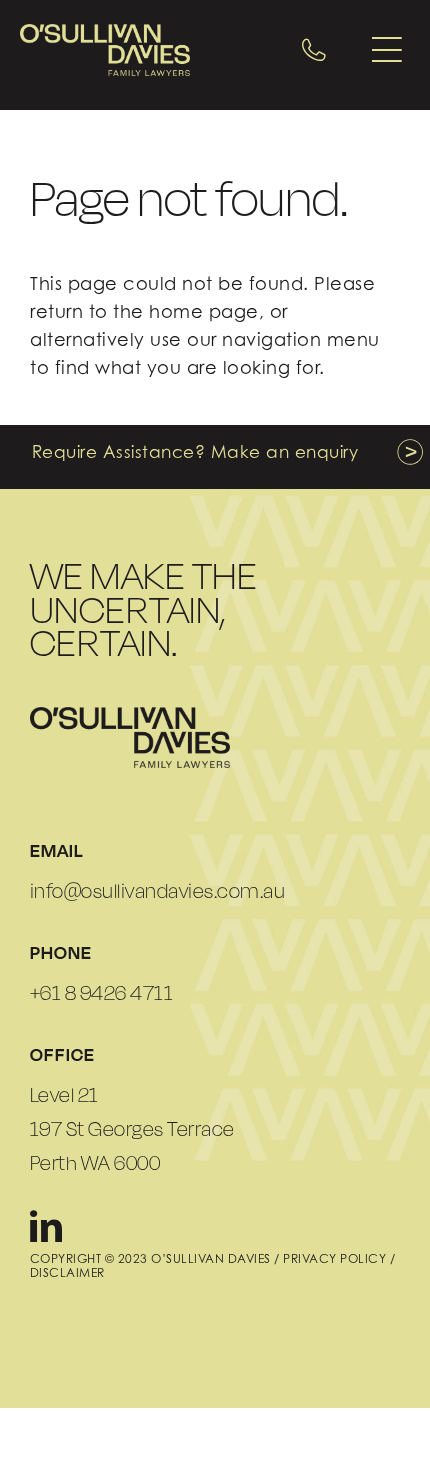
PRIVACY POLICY (334, 1258)
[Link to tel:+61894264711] (314, 50)
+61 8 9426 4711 (102, 993)
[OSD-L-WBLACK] (130, 715)
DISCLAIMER (67, 1272)
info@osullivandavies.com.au (158, 891)
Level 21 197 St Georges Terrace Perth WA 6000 (132, 1129)
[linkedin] (46, 1226)
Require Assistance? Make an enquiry (195, 452)
